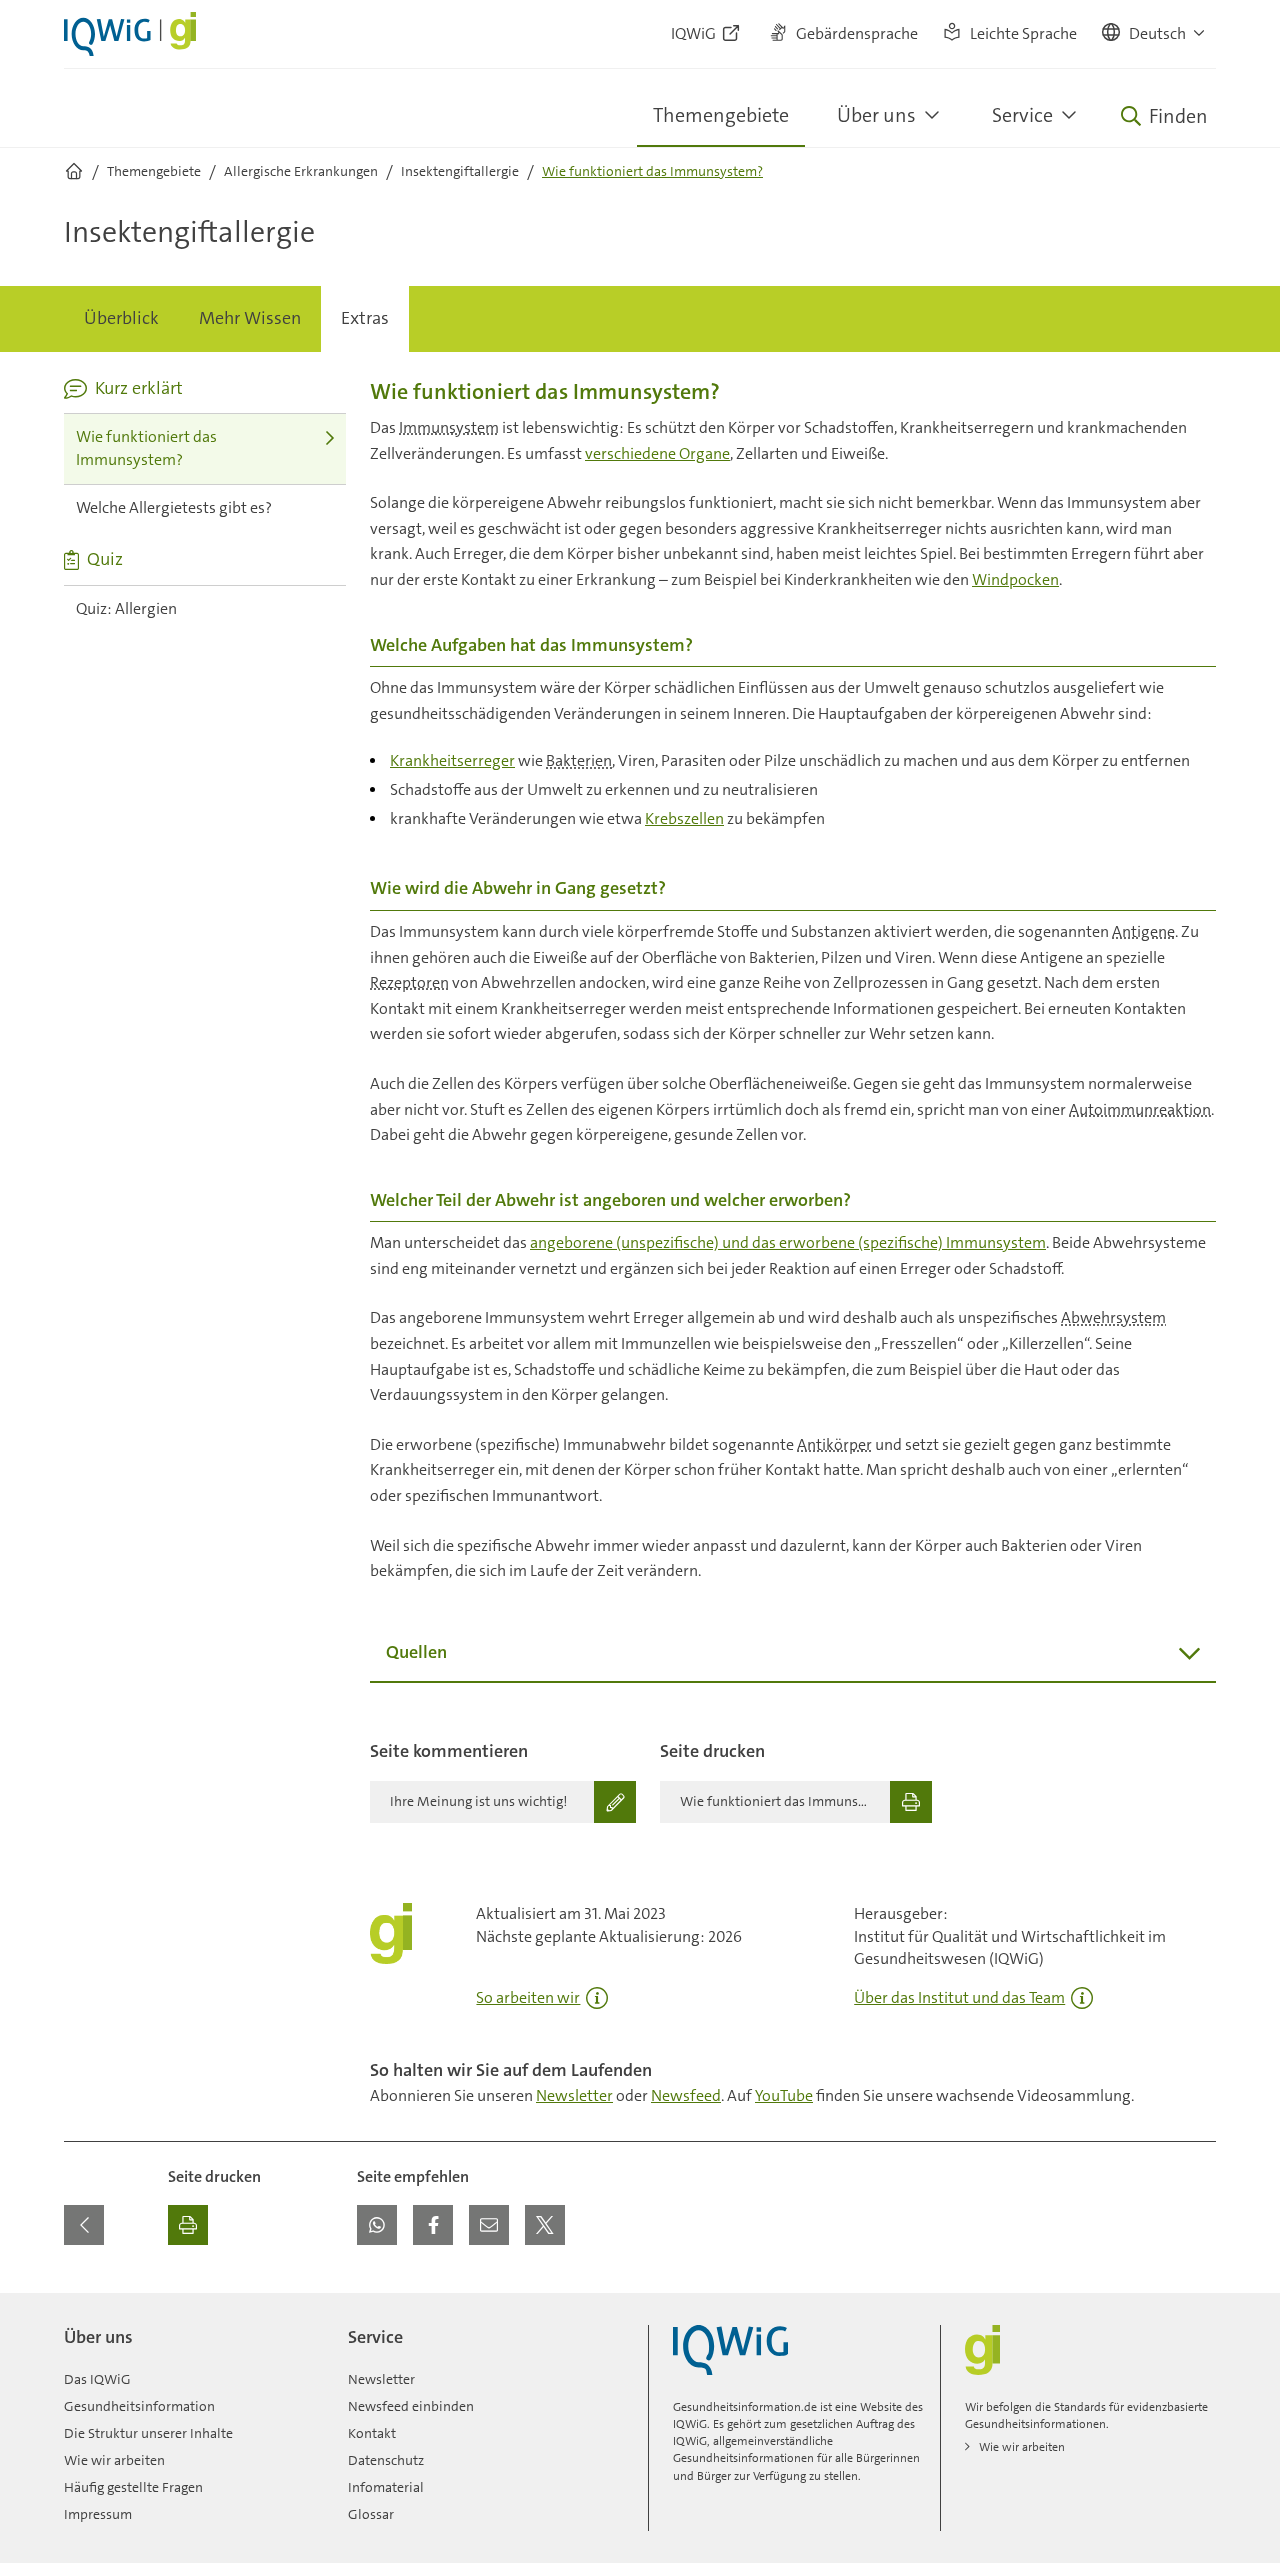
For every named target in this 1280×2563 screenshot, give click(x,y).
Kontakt (372, 2433)
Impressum (98, 2514)
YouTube (784, 2095)
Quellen (416, 1652)
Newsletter (574, 2095)
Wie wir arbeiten (114, 2460)
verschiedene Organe (657, 453)
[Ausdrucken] (188, 2225)
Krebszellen (684, 818)
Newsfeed (686, 2095)
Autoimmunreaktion (1140, 1109)
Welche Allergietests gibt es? (174, 507)
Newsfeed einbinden (411, 2406)
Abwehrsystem (1113, 1317)
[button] (1154, 34)
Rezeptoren (409, 982)
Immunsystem (449, 427)
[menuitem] (121, 319)
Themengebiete (721, 115)
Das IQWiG (97, 2379)
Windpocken (1015, 579)
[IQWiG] (730, 2350)
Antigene (1143, 931)
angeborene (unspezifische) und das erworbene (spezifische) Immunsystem (788, 1242)
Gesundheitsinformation (139, 2406)
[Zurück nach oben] (1196, 2305)
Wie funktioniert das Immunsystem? (146, 448)
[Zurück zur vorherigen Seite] (84, 2225)
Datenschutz (386, 2460)
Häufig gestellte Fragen (133, 2487)
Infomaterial (386, 2487)
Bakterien (579, 760)
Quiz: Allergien (126, 608)
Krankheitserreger (452, 760)
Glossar (371, 2514)
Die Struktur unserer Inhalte (148, 2433)
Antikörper (834, 1444)
